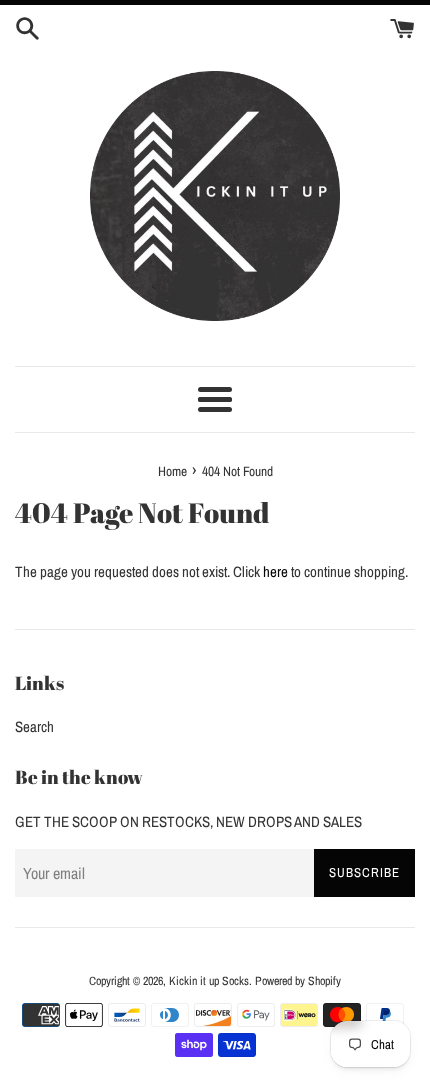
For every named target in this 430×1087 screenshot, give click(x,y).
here (275, 571)
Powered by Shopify (298, 981)
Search (34, 726)
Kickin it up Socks (209, 981)
